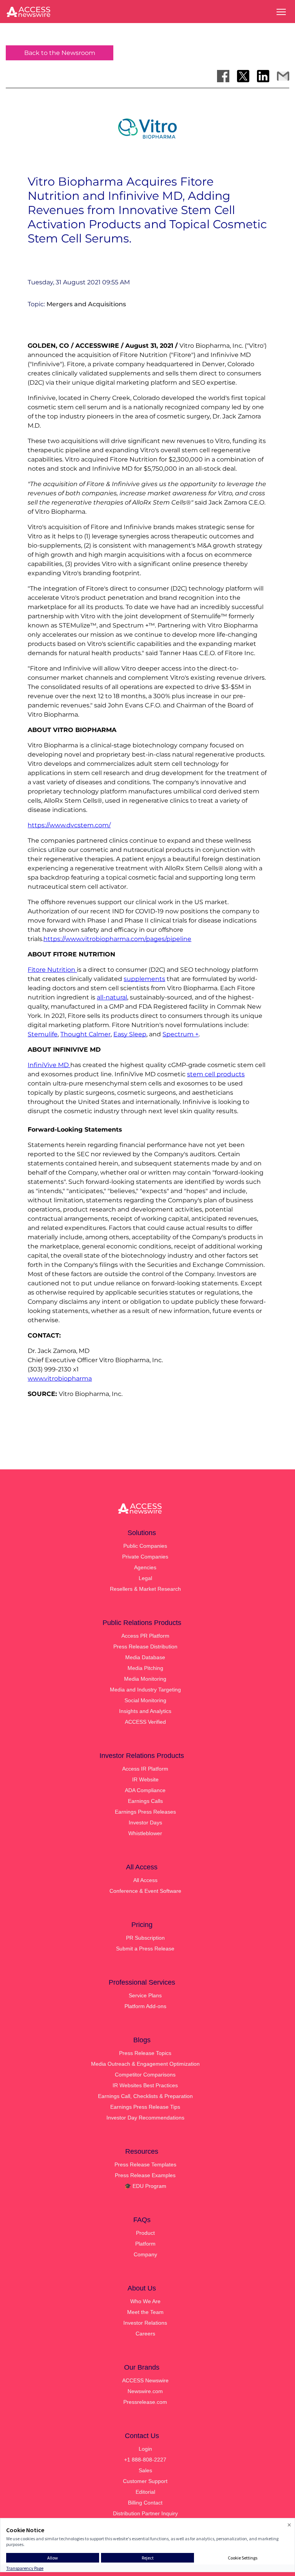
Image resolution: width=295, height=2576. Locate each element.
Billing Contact (145, 2503)
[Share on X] (243, 76)
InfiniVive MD (49, 1065)
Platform (145, 2244)
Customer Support (145, 2481)
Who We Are (145, 2301)
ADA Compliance (145, 1790)
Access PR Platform (145, 1636)
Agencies (145, 1567)
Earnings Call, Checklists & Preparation (145, 2096)
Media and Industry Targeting (145, 1690)
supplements (144, 979)
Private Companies (145, 1557)
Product (145, 2233)
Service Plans (145, 1995)
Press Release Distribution (145, 1647)
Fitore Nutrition (52, 970)
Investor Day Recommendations (145, 2118)
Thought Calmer (85, 1034)
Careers (145, 2334)
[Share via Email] (283, 76)
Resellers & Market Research (145, 1589)
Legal (145, 1578)
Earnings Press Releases (145, 1812)
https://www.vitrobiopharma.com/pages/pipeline (117, 939)
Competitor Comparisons (145, 2075)
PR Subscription (145, 1938)
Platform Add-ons (145, 2006)
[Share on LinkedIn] (263, 76)
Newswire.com (145, 2391)
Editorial (145, 2492)
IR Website (145, 1779)
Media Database (145, 1657)
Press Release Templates (145, 2164)
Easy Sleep (130, 1034)
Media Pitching (145, 1668)
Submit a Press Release (145, 1949)
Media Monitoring (145, 1679)
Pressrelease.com (145, 2402)
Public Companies (145, 1546)
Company (145, 2254)
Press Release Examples (145, 2175)
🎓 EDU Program (145, 2186)
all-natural (112, 997)
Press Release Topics (145, 2053)
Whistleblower (145, 1833)
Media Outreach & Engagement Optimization (145, 2064)
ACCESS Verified (145, 1722)
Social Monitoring (145, 1700)
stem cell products (216, 1074)
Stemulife (43, 1034)
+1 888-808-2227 (145, 2460)
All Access (145, 1880)
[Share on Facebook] (223, 76)
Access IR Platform (145, 1769)
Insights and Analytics (145, 1711)
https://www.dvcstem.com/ (69, 825)
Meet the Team (145, 2312)
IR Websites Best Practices (145, 2085)
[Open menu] (281, 12)
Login (145, 2449)
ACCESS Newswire (145, 2380)
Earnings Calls (145, 1801)
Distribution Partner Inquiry (145, 2513)
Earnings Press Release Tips (145, 2107)
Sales (145, 2470)
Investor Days (145, 1822)
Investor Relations (145, 2323)
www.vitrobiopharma (60, 1378)
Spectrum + (181, 1034)
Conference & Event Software (145, 1891)
